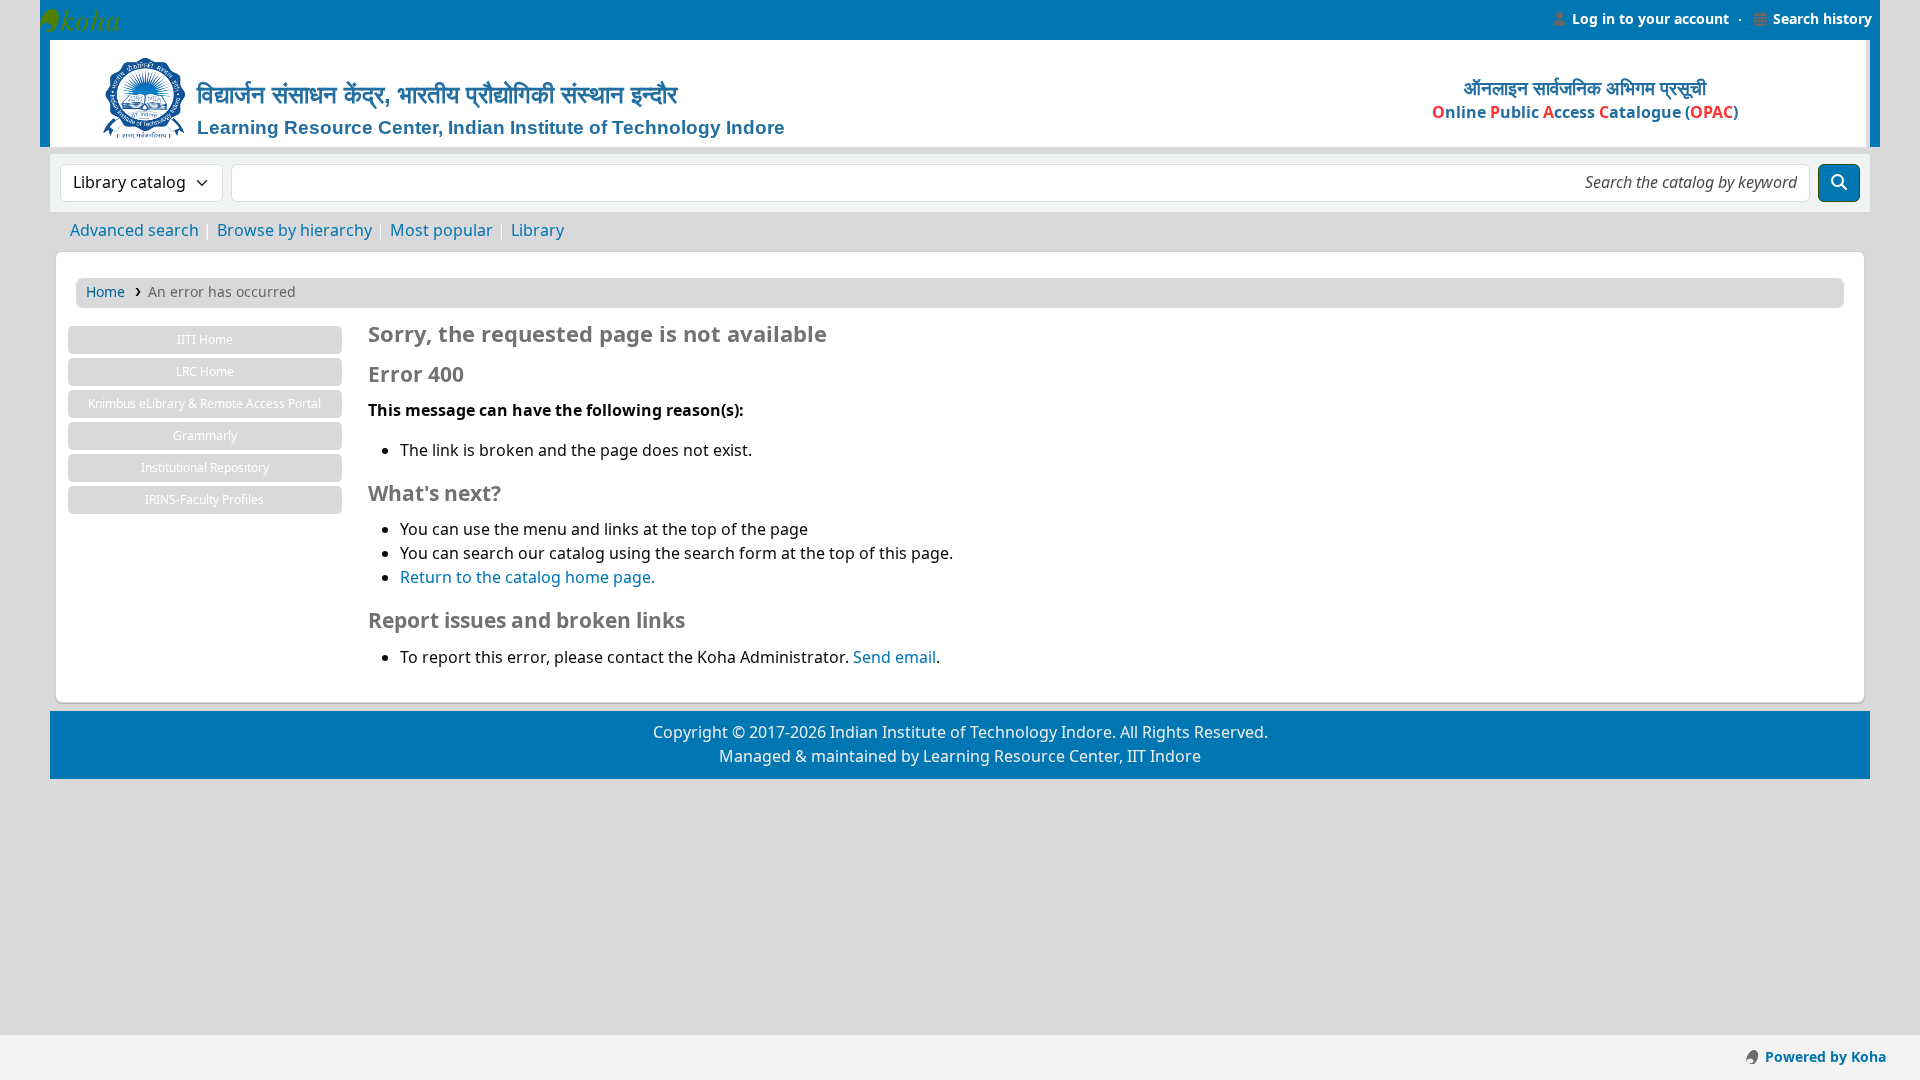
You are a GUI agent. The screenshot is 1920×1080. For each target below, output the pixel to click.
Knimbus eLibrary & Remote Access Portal (204, 404)
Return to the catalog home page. (527, 578)
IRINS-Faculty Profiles (204, 500)
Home (105, 292)
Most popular (441, 231)
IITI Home (205, 340)
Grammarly (205, 436)
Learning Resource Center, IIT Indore (90, 20)
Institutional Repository (205, 468)
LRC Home (205, 372)
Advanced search (134, 231)
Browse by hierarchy (294, 231)
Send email (894, 658)
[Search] (1839, 183)
